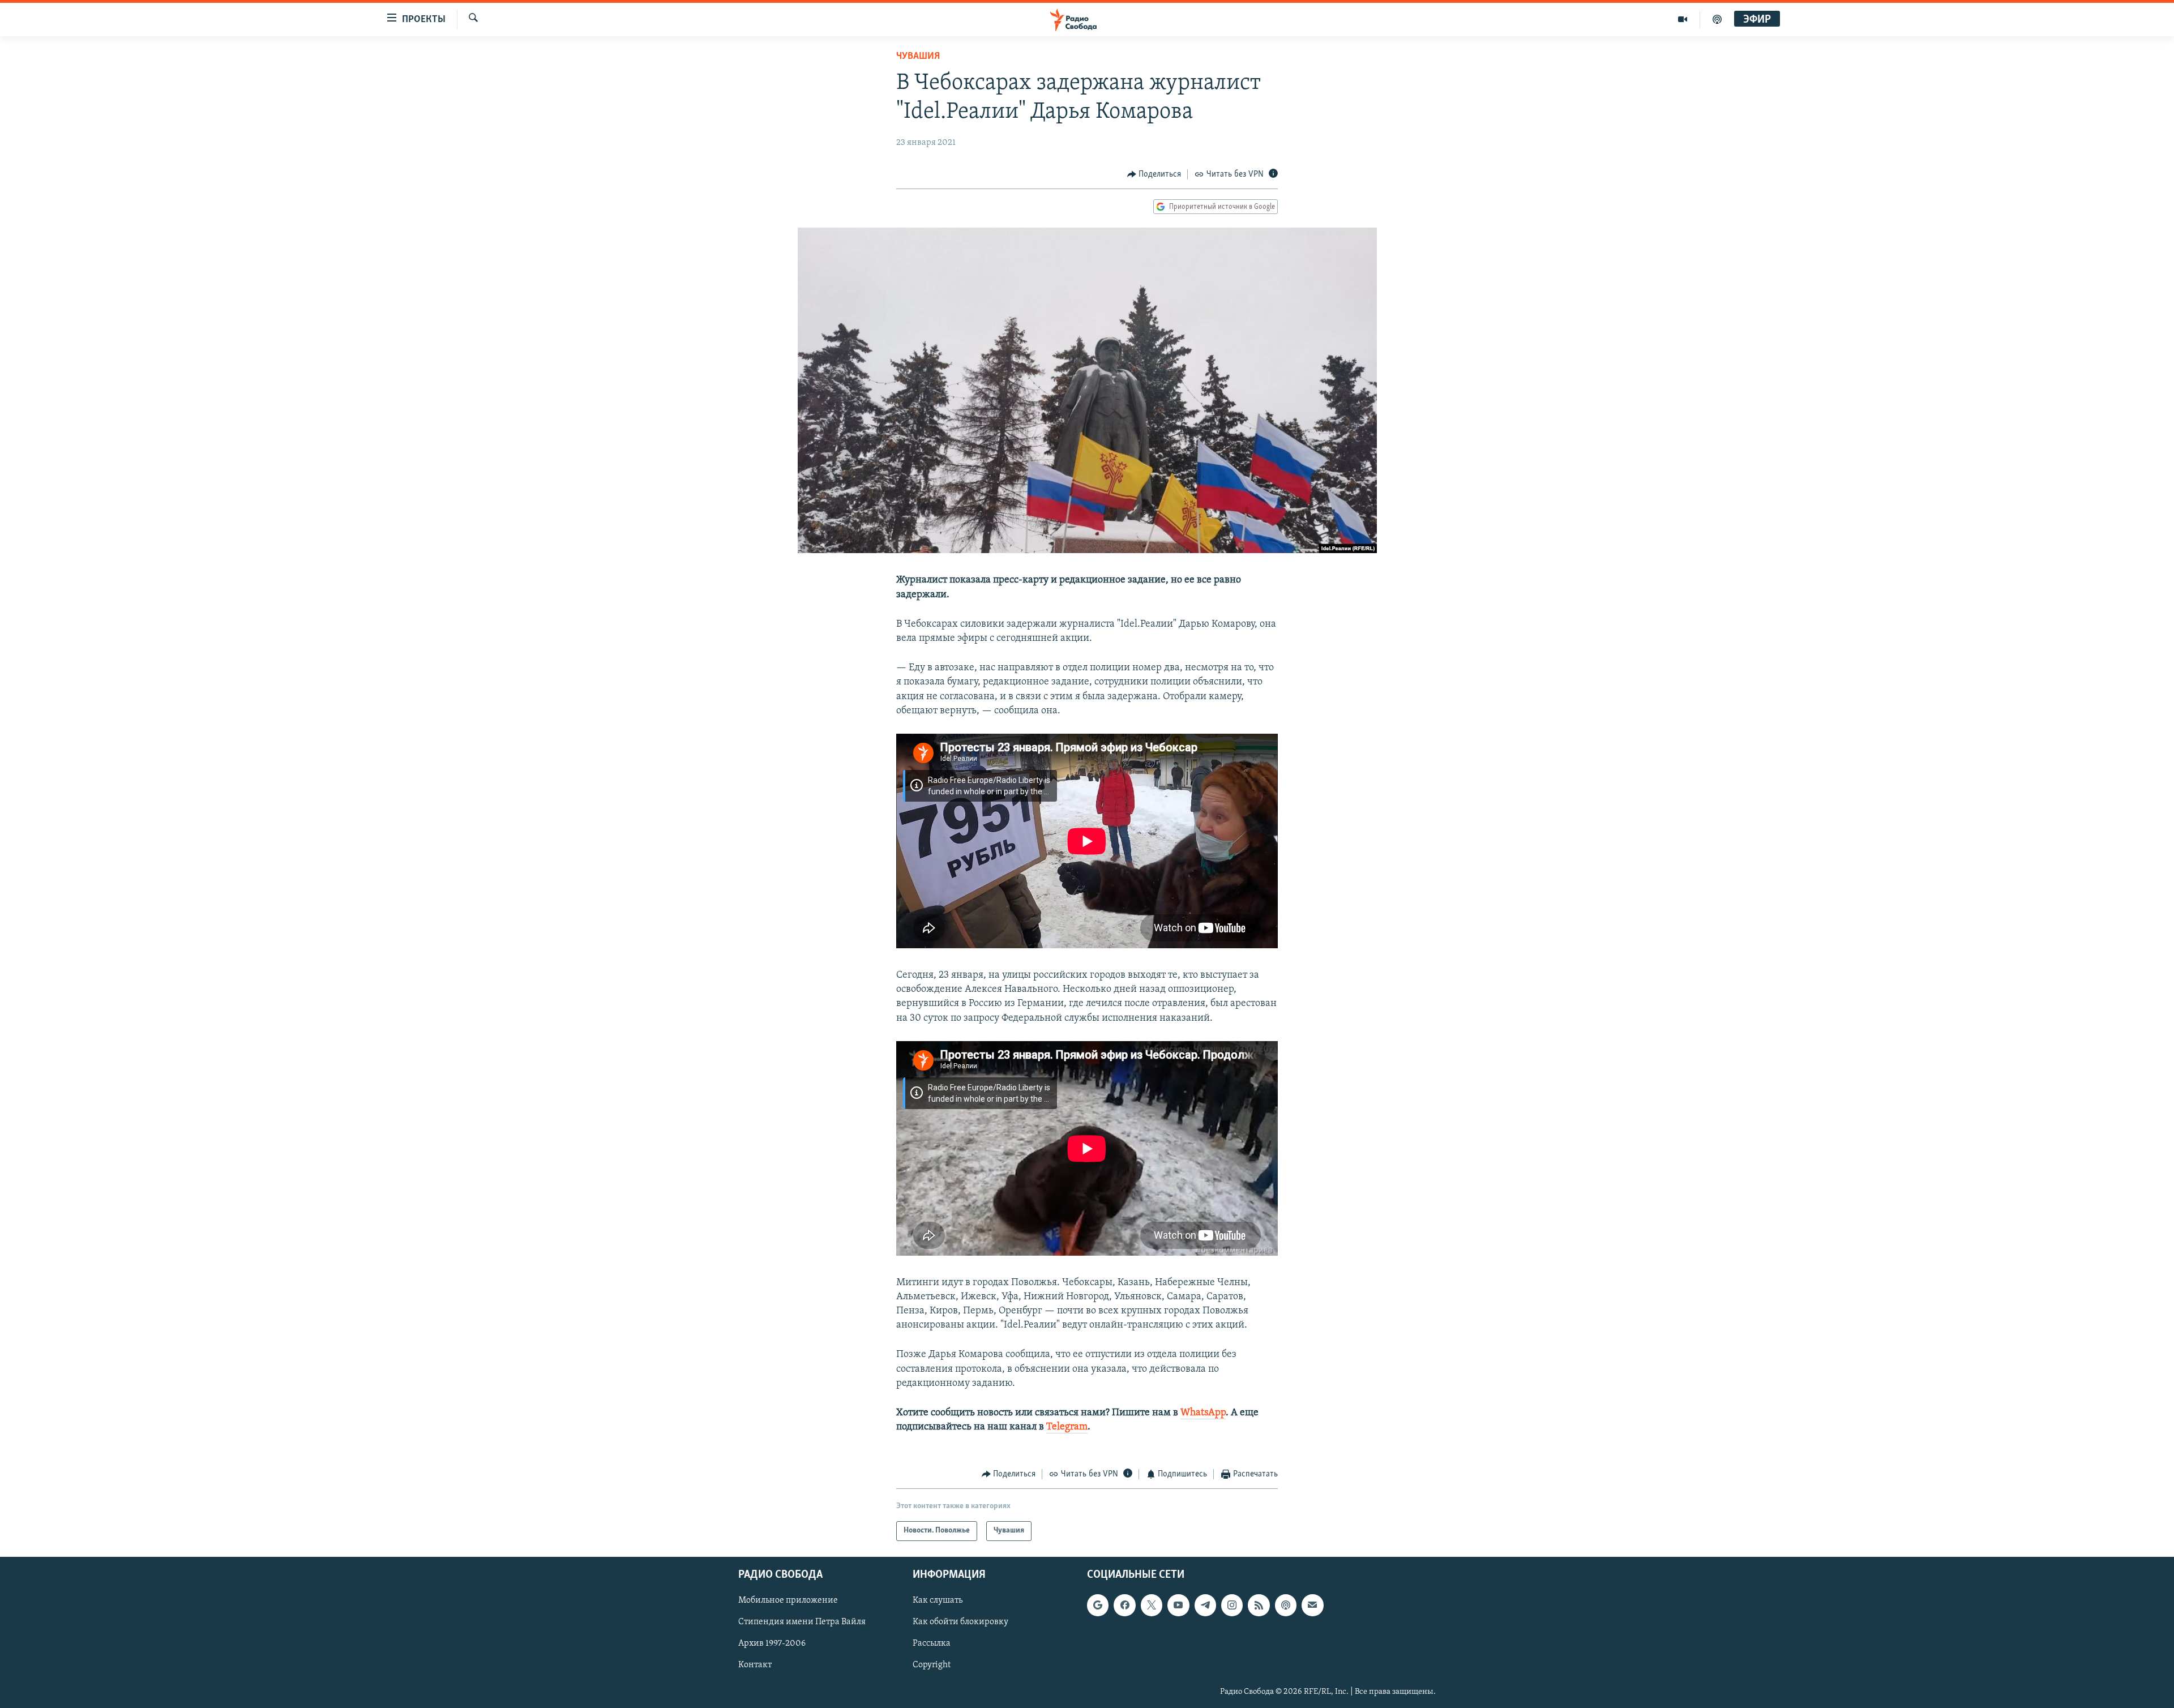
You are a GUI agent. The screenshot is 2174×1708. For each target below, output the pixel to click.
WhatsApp (1203, 1413)
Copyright (932, 1665)
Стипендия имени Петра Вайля (802, 1622)
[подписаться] (1312, 1605)
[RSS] (1259, 1605)
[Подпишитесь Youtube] (1178, 1605)
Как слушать (938, 1600)
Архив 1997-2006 (772, 1643)
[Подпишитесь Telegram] (1205, 1605)
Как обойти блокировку (960, 1622)
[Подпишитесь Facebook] (1124, 1605)
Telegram (1067, 1427)
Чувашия (918, 57)
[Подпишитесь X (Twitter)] (1152, 1605)
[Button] (1154, 174)
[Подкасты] (1286, 1605)
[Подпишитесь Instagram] (1232, 1605)
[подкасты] (1717, 19)
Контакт (755, 1665)
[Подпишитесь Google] (1098, 1605)
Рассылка (932, 1643)
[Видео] (1683, 19)
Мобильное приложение (788, 1600)
